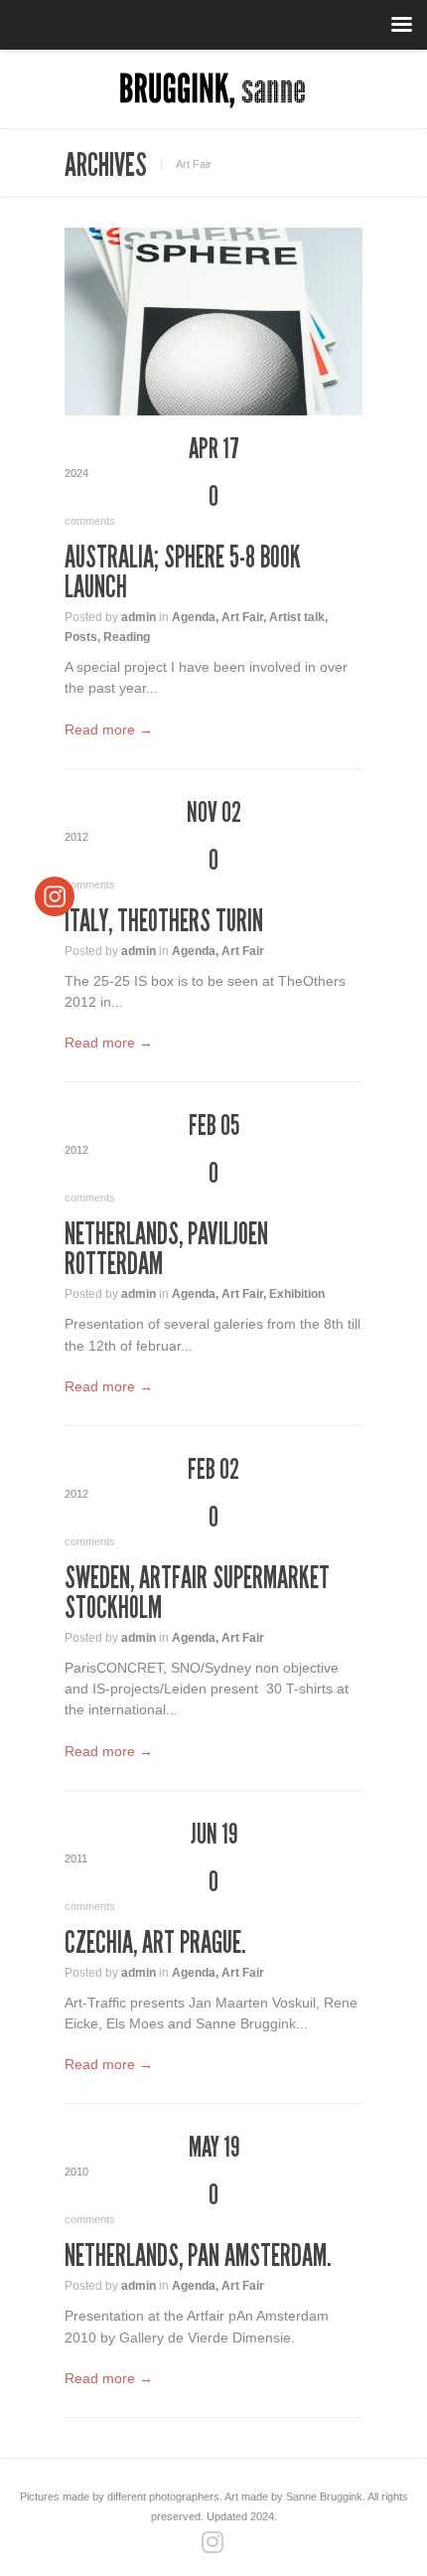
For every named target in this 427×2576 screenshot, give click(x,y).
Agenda (194, 617)
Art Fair (242, 617)
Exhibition (297, 1294)
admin (139, 617)
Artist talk (297, 617)
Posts (81, 637)
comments (142, 505)
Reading (127, 637)
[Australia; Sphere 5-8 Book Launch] (213, 322)
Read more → (109, 729)
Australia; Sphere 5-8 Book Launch (183, 572)
